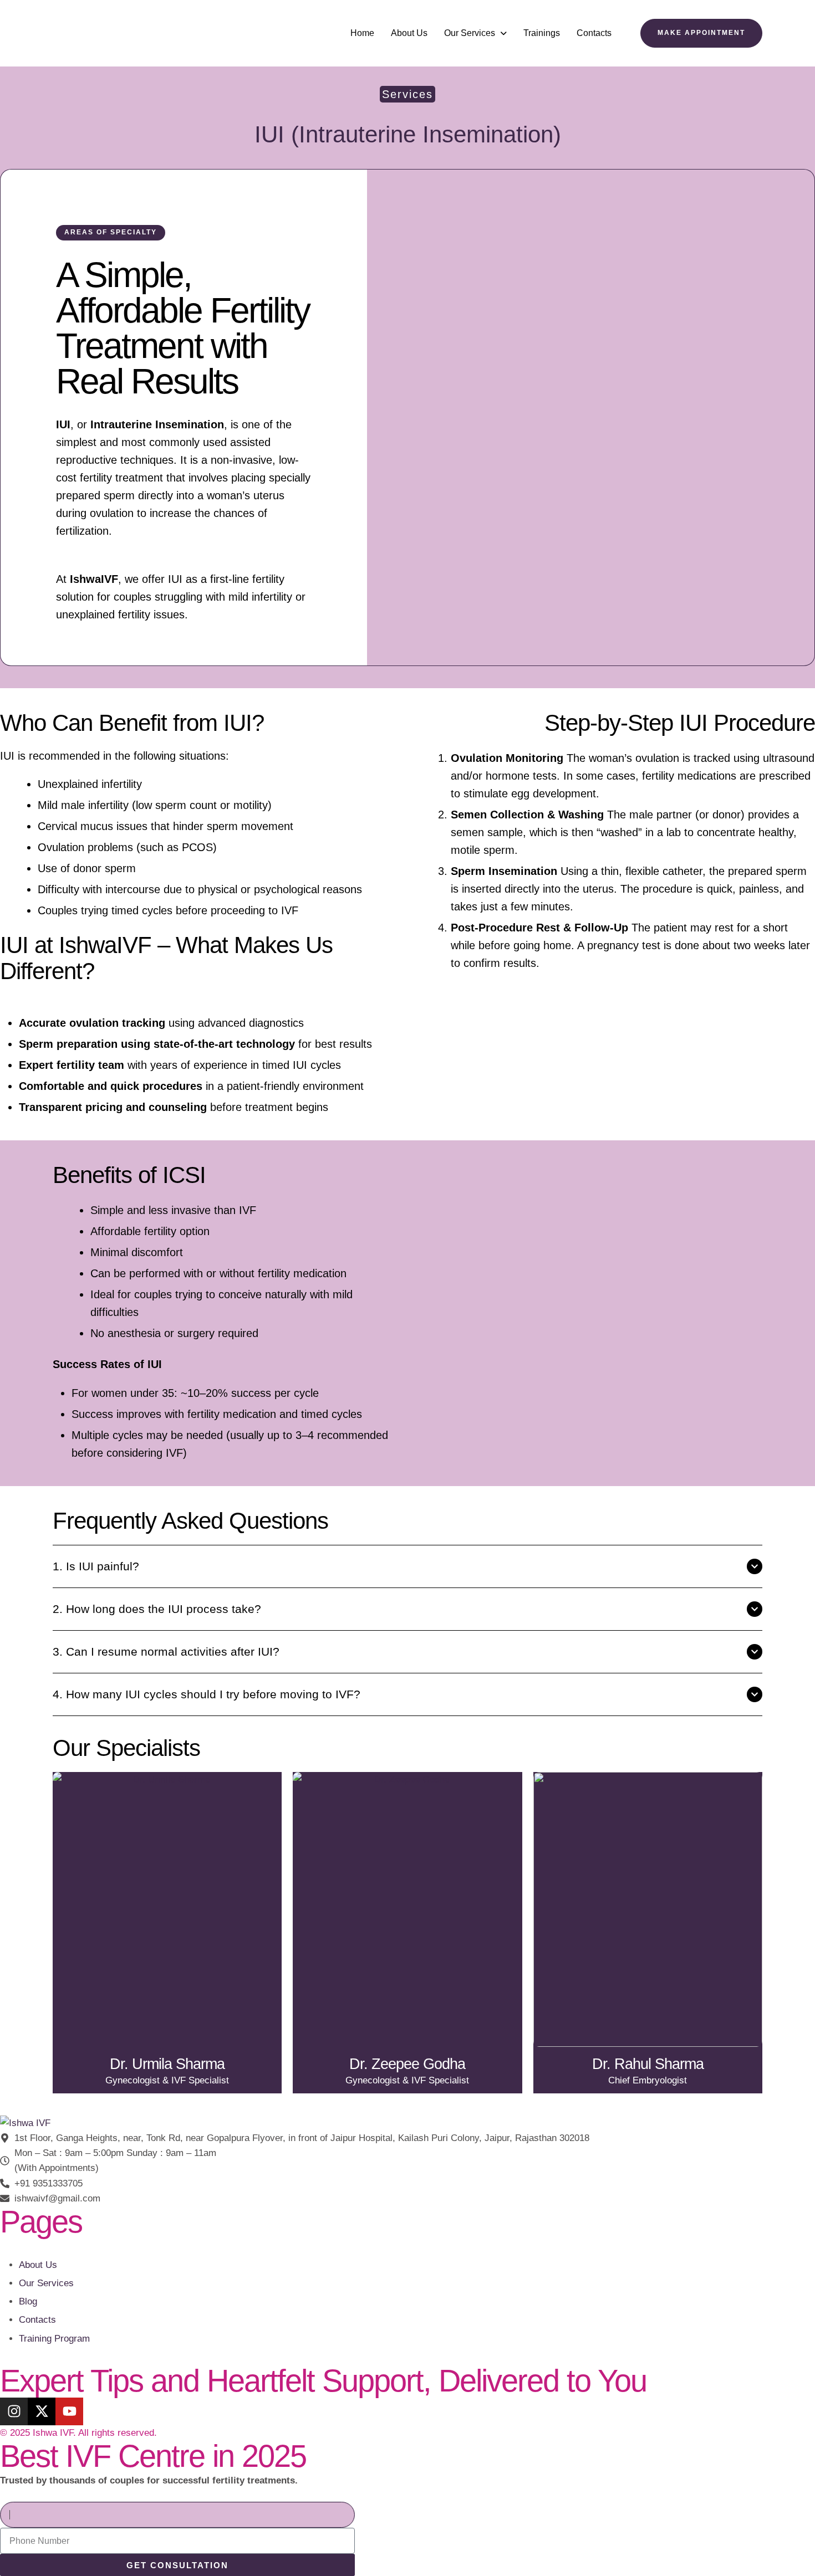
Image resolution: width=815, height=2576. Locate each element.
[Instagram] (14, 2411)
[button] (475, 33)
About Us (409, 33)
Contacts (594, 33)
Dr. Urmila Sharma (167, 2064)
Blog (28, 2301)
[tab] (407, 1566)
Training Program (54, 2339)
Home (362, 33)
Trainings (542, 33)
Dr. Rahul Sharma (648, 2064)
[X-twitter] (42, 2411)
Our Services (470, 33)
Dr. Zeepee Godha (407, 2064)
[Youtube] (69, 2411)
